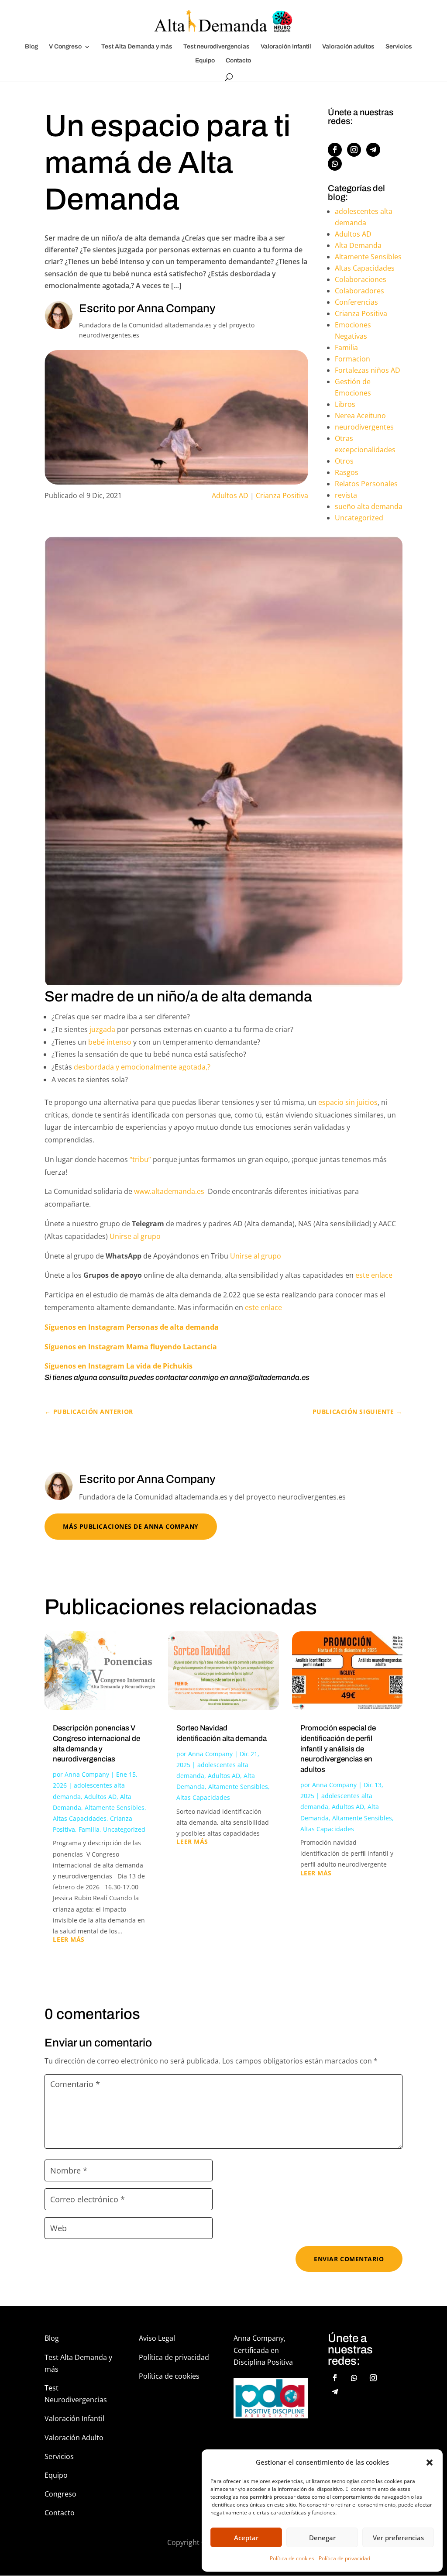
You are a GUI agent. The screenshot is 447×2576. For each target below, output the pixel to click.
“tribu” (140, 1159)
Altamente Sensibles (368, 257)
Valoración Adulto (74, 2438)
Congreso (60, 2494)
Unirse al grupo (137, 1236)
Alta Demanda (358, 245)
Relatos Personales (366, 484)
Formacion (352, 359)
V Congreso (65, 47)
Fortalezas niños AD (368, 370)
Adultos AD (230, 495)
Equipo (205, 61)
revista (346, 495)
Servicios (399, 47)
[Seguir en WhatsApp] (335, 164)
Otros (344, 461)
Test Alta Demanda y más (137, 47)
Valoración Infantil (286, 47)
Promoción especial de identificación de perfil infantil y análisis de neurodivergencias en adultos (338, 1749)
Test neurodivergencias (217, 47)
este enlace (373, 1275)
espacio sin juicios (348, 1102)
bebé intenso (110, 1042)
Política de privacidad (344, 2558)
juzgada (101, 1029)
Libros (345, 404)
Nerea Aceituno (360, 416)
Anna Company (87, 1774)
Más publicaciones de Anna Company (131, 1526)
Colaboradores (359, 291)
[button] (430, 2463)
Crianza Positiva (282, 495)
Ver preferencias (398, 2538)
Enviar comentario (349, 2259)
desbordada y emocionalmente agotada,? (142, 1067)
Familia (346, 347)
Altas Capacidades (365, 268)
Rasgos (347, 472)
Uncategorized (359, 518)
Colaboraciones (361, 279)
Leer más (69, 1940)
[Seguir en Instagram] (354, 150)
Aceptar (246, 2538)
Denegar (322, 2538)
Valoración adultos (348, 47)
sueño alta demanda (369, 506)
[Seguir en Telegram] (373, 150)
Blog (31, 47)
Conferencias (356, 302)
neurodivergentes (364, 427)
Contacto (238, 61)
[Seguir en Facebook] (335, 150)
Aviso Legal (157, 2338)
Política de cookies (292, 2558)
